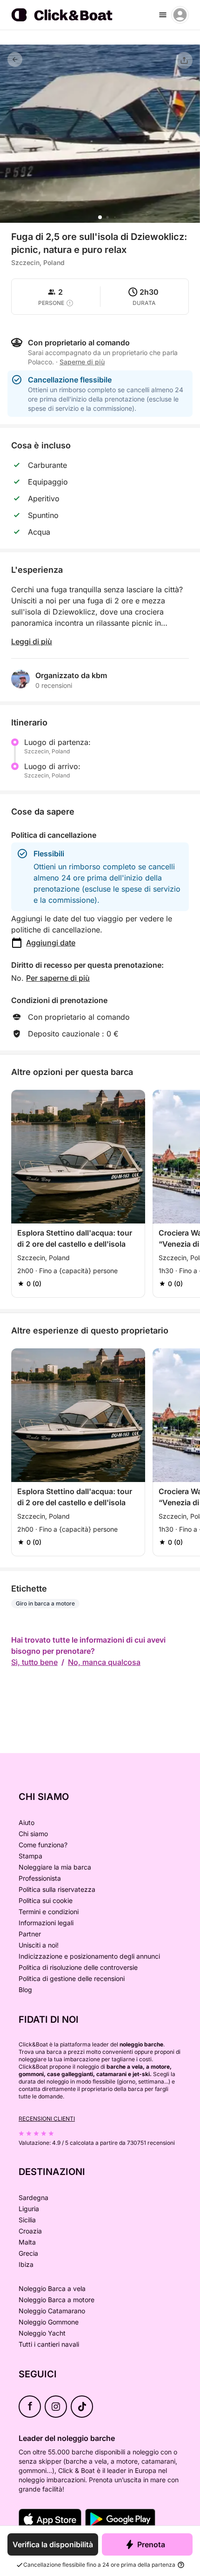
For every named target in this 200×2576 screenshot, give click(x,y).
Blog (25, 1990)
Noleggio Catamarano (52, 2311)
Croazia (30, 2231)
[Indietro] (15, 59)
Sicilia (27, 2220)
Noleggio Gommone (49, 2322)
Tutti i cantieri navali (49, 2344)
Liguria (29, 2209)
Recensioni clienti (47, 2119)
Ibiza (26, 2264)
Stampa (30, 1856)
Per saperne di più (58, 978)
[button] (100, 217)
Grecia (28, 2253)
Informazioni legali (46, 1923)
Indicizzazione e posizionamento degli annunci (89, 1956)
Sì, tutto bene (34, 1662)
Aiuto (27, 1822)
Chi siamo (33, 1834)
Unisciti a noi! (39, 1945)
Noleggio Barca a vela (52, 2288)
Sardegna (33, 2197)
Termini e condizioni (49, 1912)
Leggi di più (32, 641)
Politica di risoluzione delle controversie (78, 1967)
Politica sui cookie (46, 1900)
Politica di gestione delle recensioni (72, 1978)
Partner (30, 1934)
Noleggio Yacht (42, 2333)
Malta (27, 2242)
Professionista (40, 1878)
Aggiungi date (51, 943)
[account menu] (180, 15)
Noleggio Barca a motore (57, 2300)
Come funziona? (43, 1845)
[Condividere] (184, 60)
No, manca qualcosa (104, 1662)
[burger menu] (163, 15)
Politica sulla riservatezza (57, 1889)
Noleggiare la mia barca (55, 1867)
